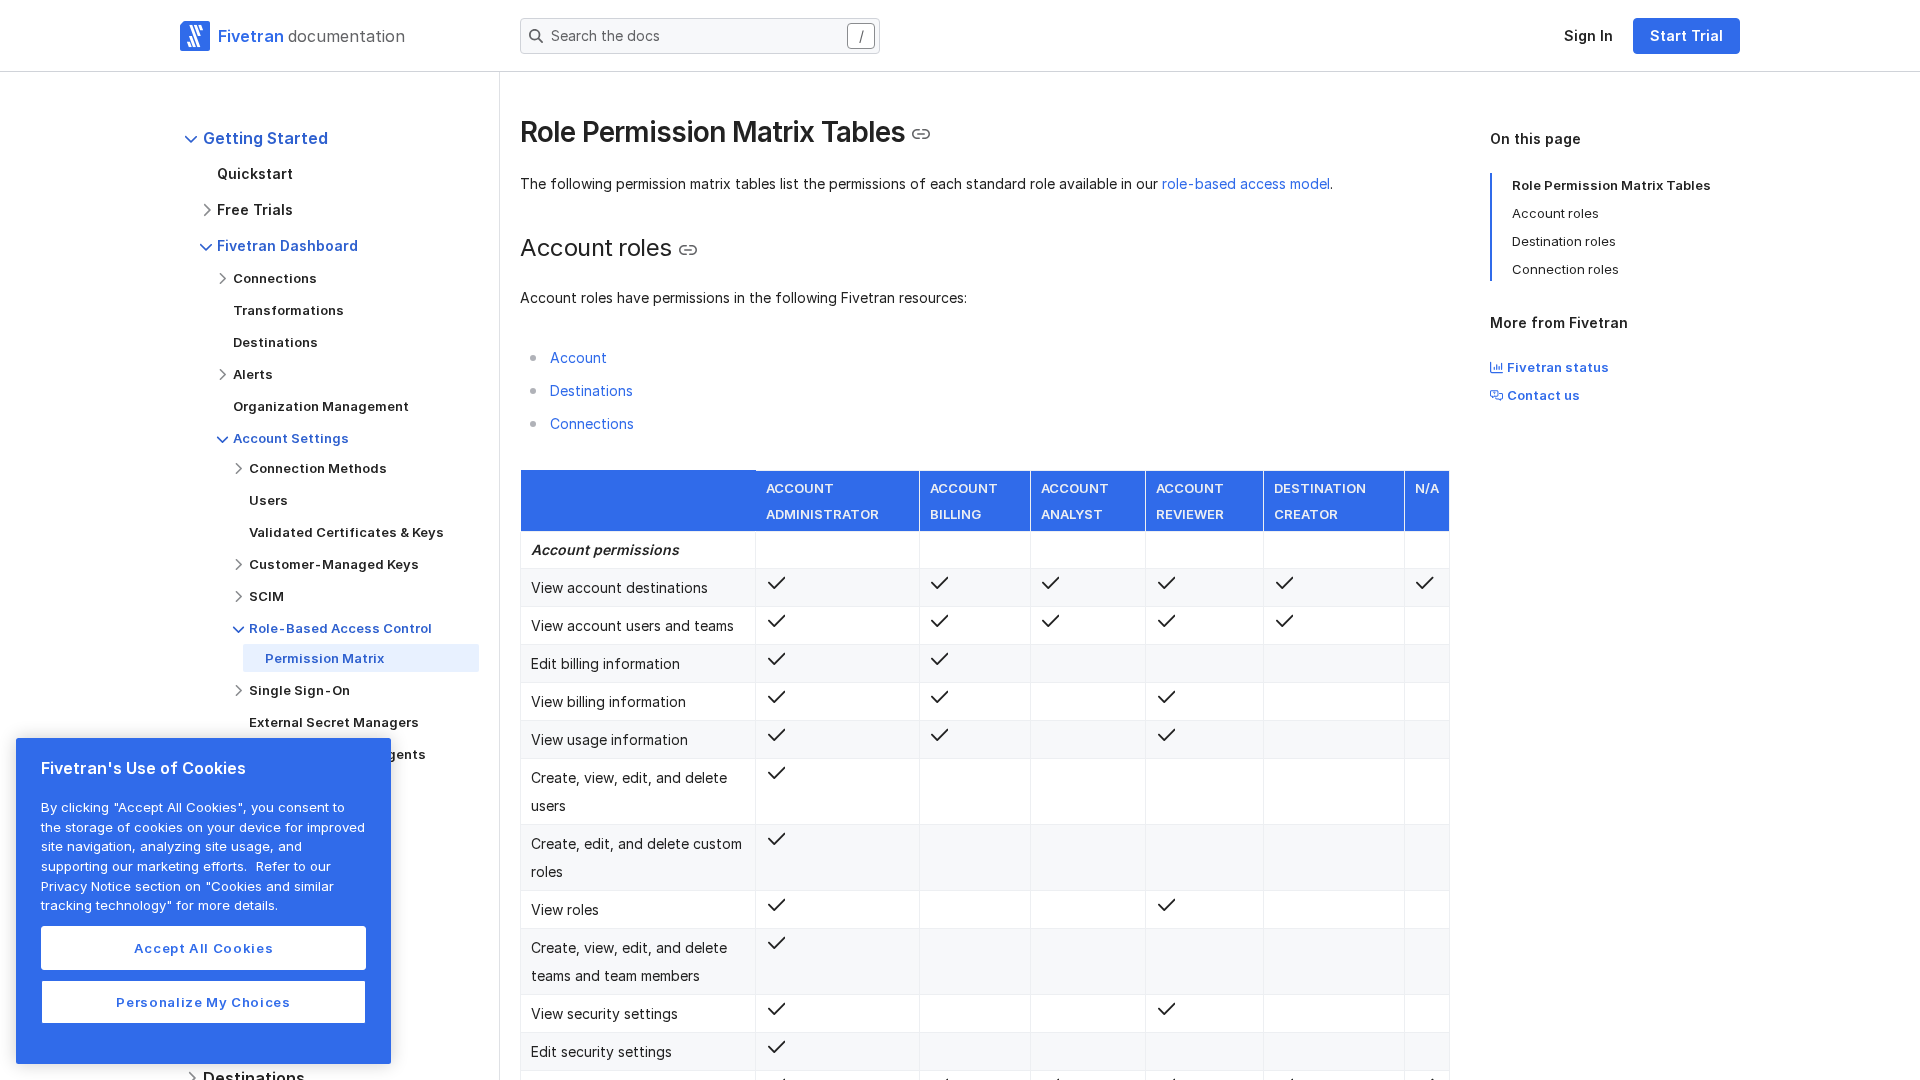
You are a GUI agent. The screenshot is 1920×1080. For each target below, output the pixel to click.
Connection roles (1565, 269)
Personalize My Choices (203, 1002)
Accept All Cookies (204, 948)
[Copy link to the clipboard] (921, 134)
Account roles (1555, 213)
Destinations (591, 390)
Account (578, 357)
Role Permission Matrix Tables (1611, 185)
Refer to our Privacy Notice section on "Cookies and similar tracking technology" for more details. (187, 885)
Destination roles (1564, 241)
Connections (592, 423)
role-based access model (1246, 183)
